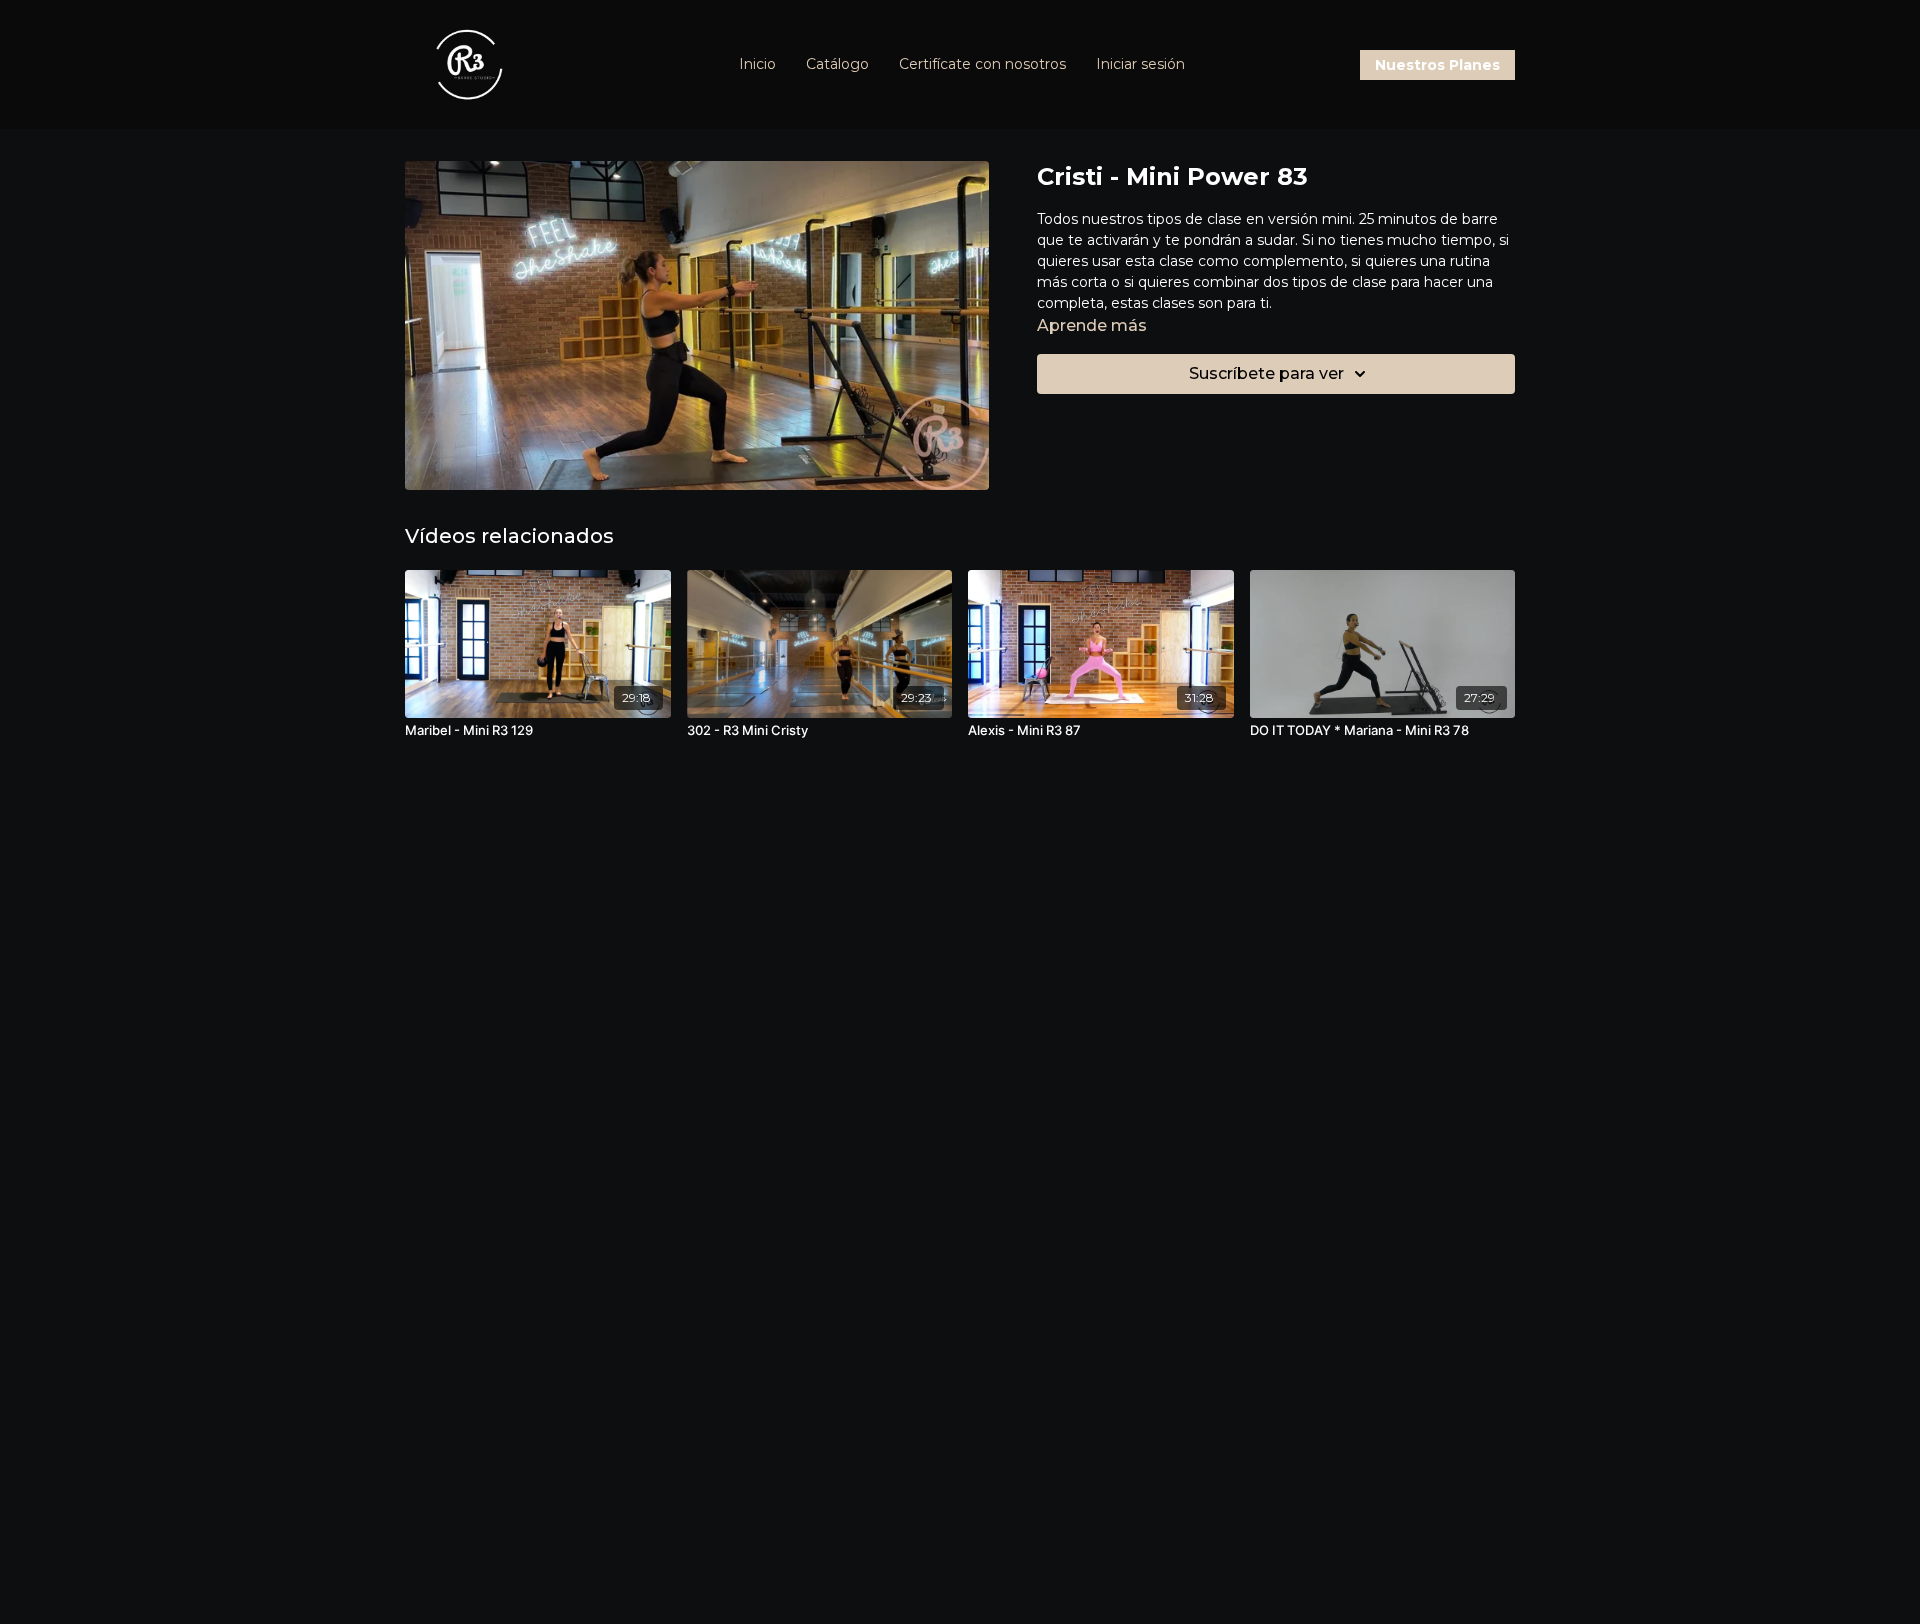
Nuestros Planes (1437, 65)
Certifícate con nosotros (982, 64)
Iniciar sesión (1140, 64)
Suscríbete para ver (1266, 373)
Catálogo (837, 64)
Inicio (757, 64)
